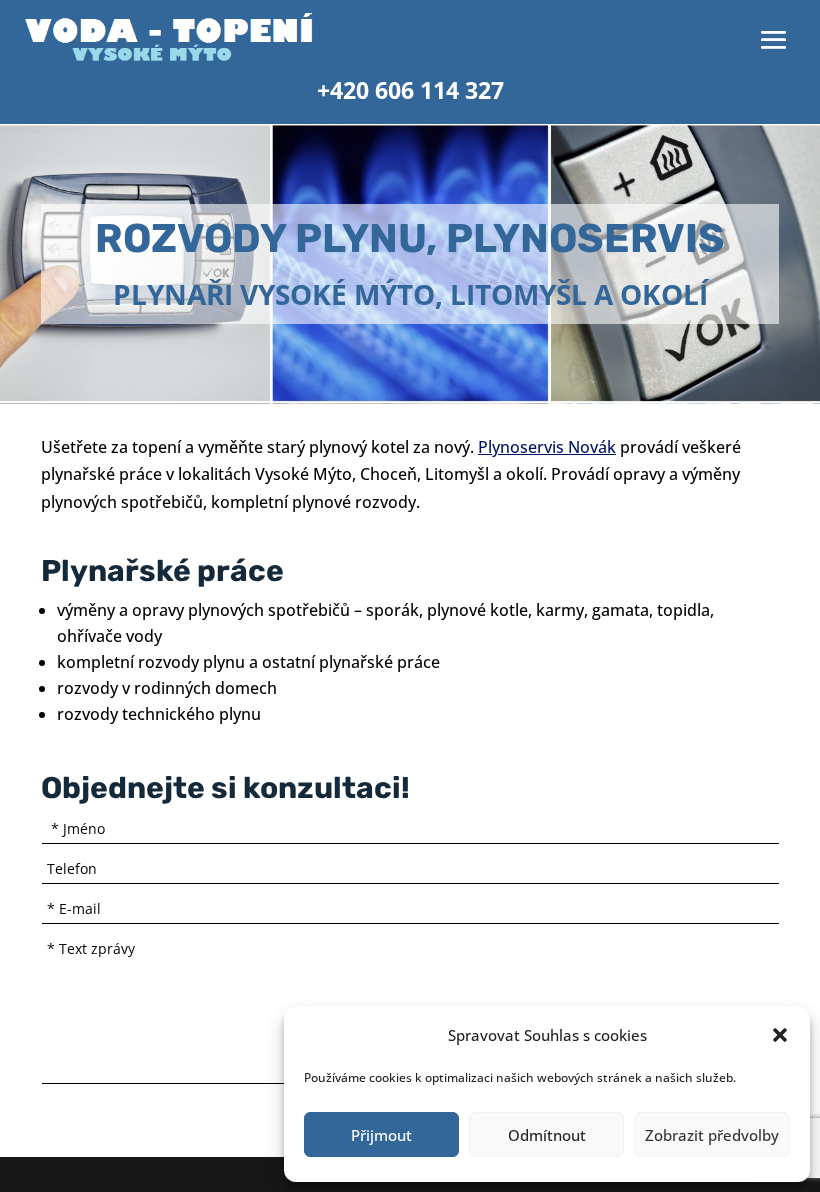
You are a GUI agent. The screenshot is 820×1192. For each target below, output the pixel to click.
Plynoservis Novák (547, 447)
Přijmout (381, 1135)
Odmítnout (547, 1135)
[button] (780, 1035)
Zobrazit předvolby (712, 1135)
